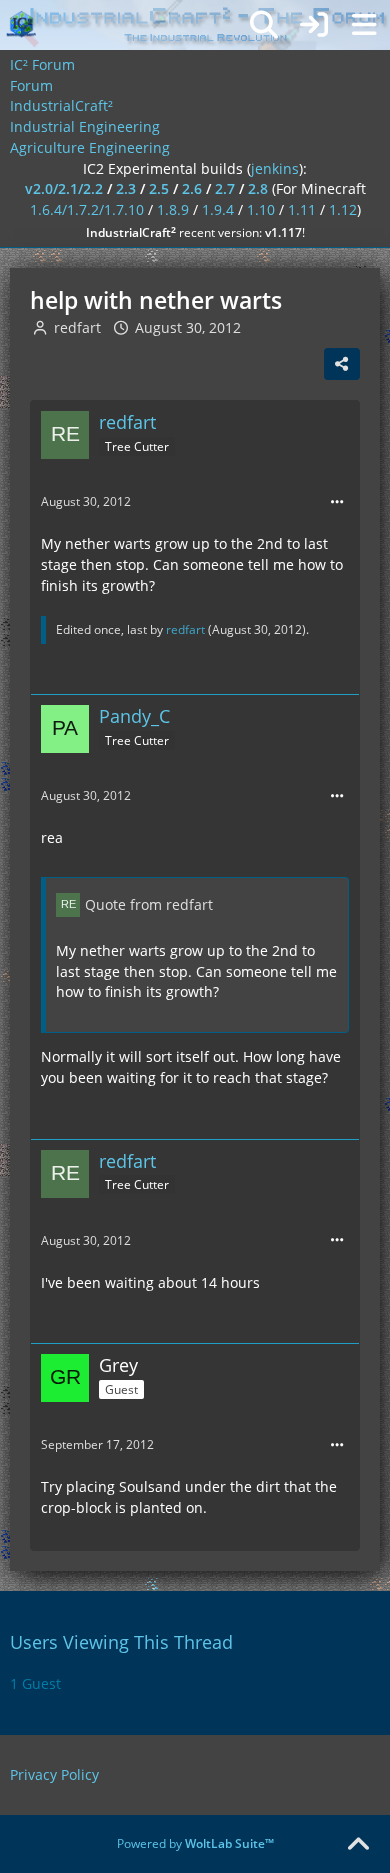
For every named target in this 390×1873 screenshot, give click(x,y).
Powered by (195, 1843)
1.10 (261, 209)
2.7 (225, 188)
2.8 (258, 188)
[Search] (264, 25)
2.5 (159, 188)
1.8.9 (173, 209)
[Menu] (364, 25)
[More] (337, 502)
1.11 (302, 209)
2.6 (192, 188)
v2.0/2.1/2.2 (64, 188)
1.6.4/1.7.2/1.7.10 (87, 209)
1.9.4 (218, 209)
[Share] (342, 364)
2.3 (126, 188)
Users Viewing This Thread (121, 1642)
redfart (77, 327)
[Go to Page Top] (358, 1845)
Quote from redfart (149, 904)
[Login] (314, 25)
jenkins (275, 168)
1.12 (343, 209)
